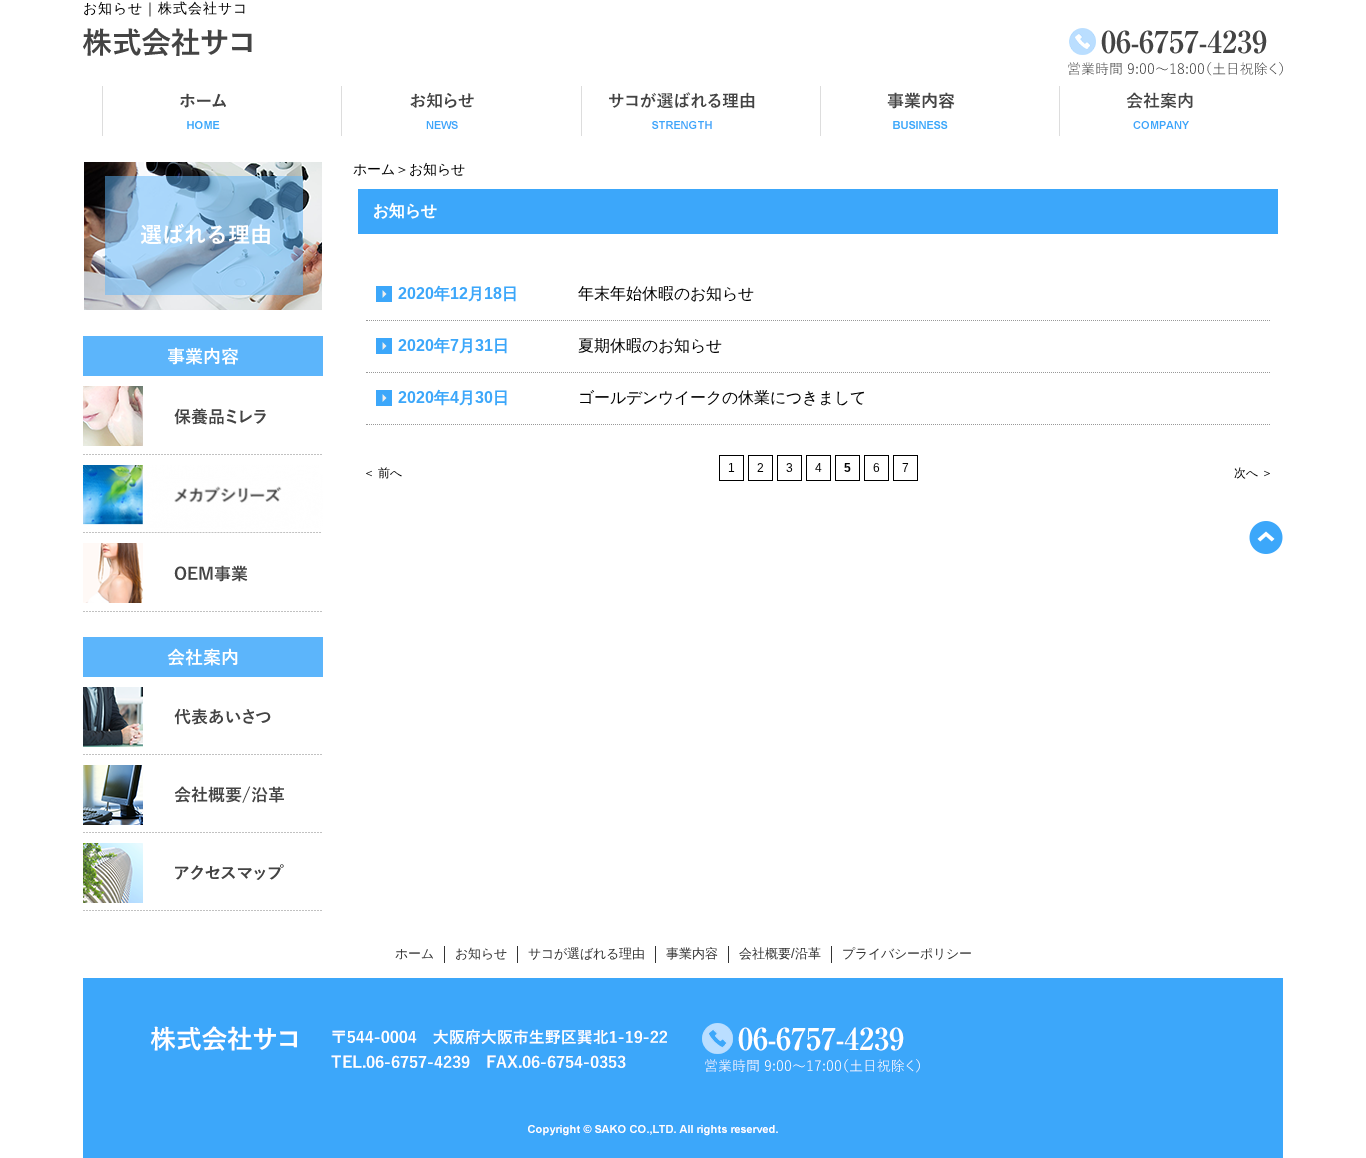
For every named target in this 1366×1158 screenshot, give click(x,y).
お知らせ (481, 953)
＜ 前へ (382, 473)
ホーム (374, 169)
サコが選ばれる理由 (586, 953)
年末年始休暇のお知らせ (666, 293)
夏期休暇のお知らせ (650, 345)
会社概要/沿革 (780, 953)
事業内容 (692, 953)
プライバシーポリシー (907, 953)
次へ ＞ (1253, 473)
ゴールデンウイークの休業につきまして (722, 397)
